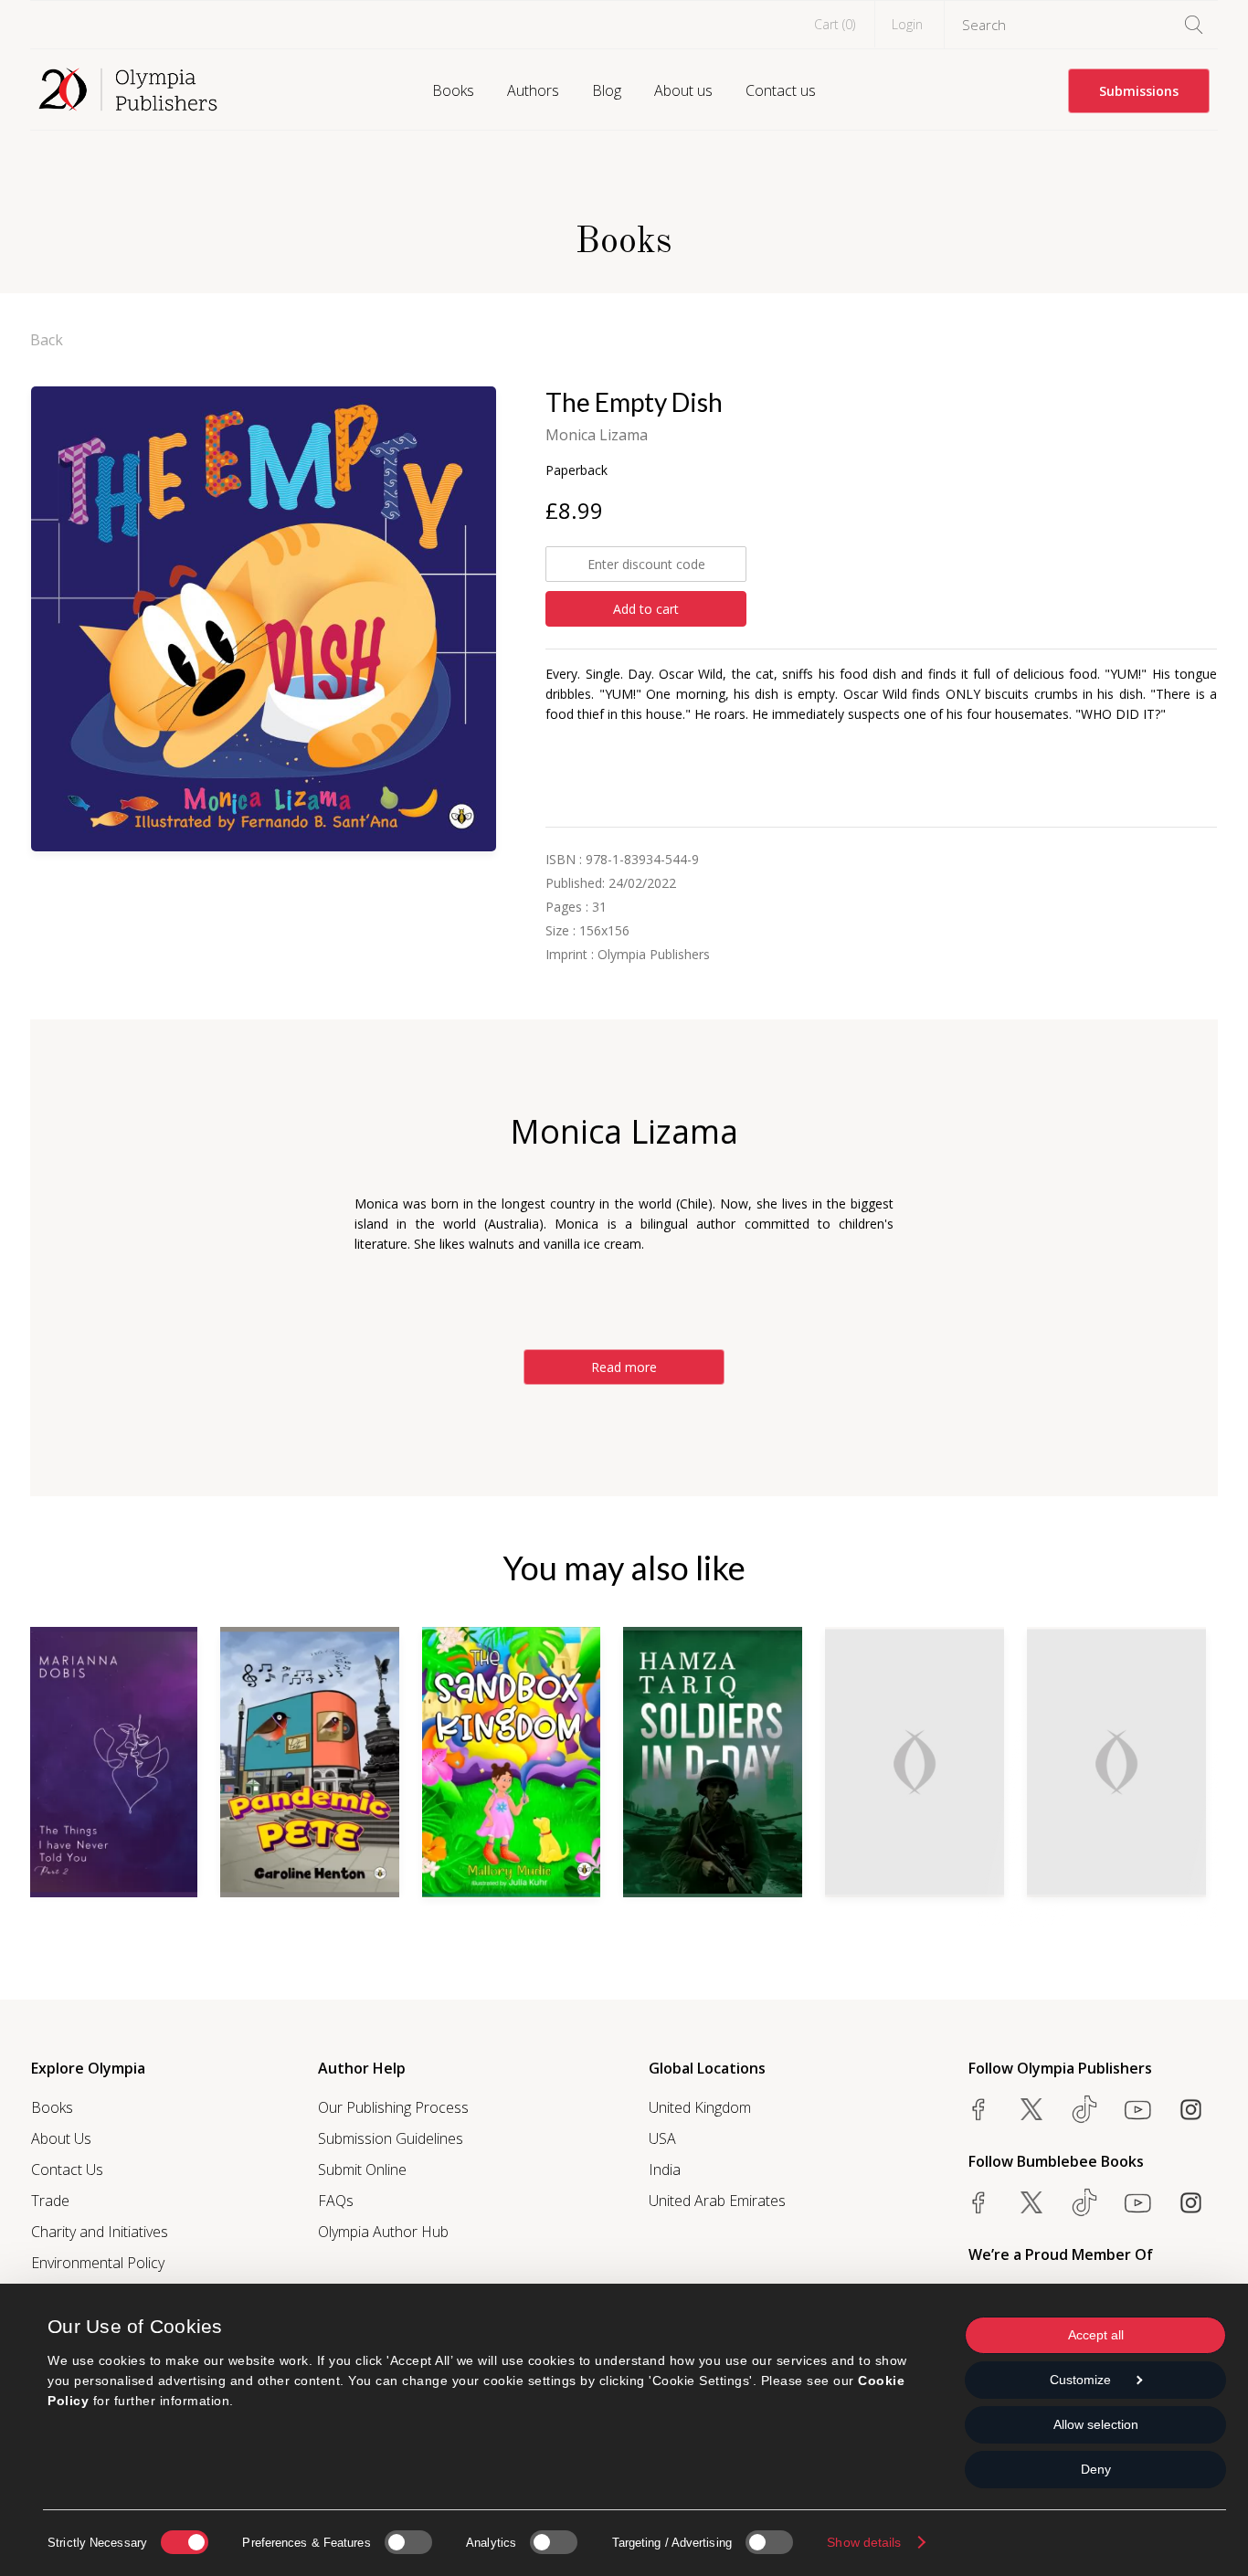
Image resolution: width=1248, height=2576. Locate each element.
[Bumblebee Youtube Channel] (1137, 2202)
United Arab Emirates (717, 2201)
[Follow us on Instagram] (1190, 2109)
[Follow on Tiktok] (1084, 2202)
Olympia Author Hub (383, 2232)
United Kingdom (700, 2107)
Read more (624, 1367)
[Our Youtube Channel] (1137, 2109)
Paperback (576, 470)
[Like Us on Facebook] (978, 2109)
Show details (864, 2542)
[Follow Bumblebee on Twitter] (1031, 2202)
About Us (61, 2138)
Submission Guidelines (391, 2138)
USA (662, 2138)
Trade (50, 2201)
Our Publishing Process (393, 2107)
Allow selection (1096, 2424)
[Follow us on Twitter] (1031, 2109)
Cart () (835, 24)
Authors (533, 90)
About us (683, 90)
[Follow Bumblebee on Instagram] (1190, 2202)
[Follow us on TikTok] (1084, 2109)
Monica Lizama (597, 435)
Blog (607, 90)
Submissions (1139, 91)
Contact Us (67, 2170)
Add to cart (646, 609)
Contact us (781, 90)
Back (47, 340)
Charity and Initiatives (100, 2232)
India (665, 2170)
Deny (1096, 2469)
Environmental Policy (98, 2263)
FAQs (336, 2201)
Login (907, 24)
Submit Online (362, 2170)
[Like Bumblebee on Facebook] (978, 2202)
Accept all (1096, 2335)
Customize (1080, 2380)
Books (453, 90)
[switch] (408, 2542)
